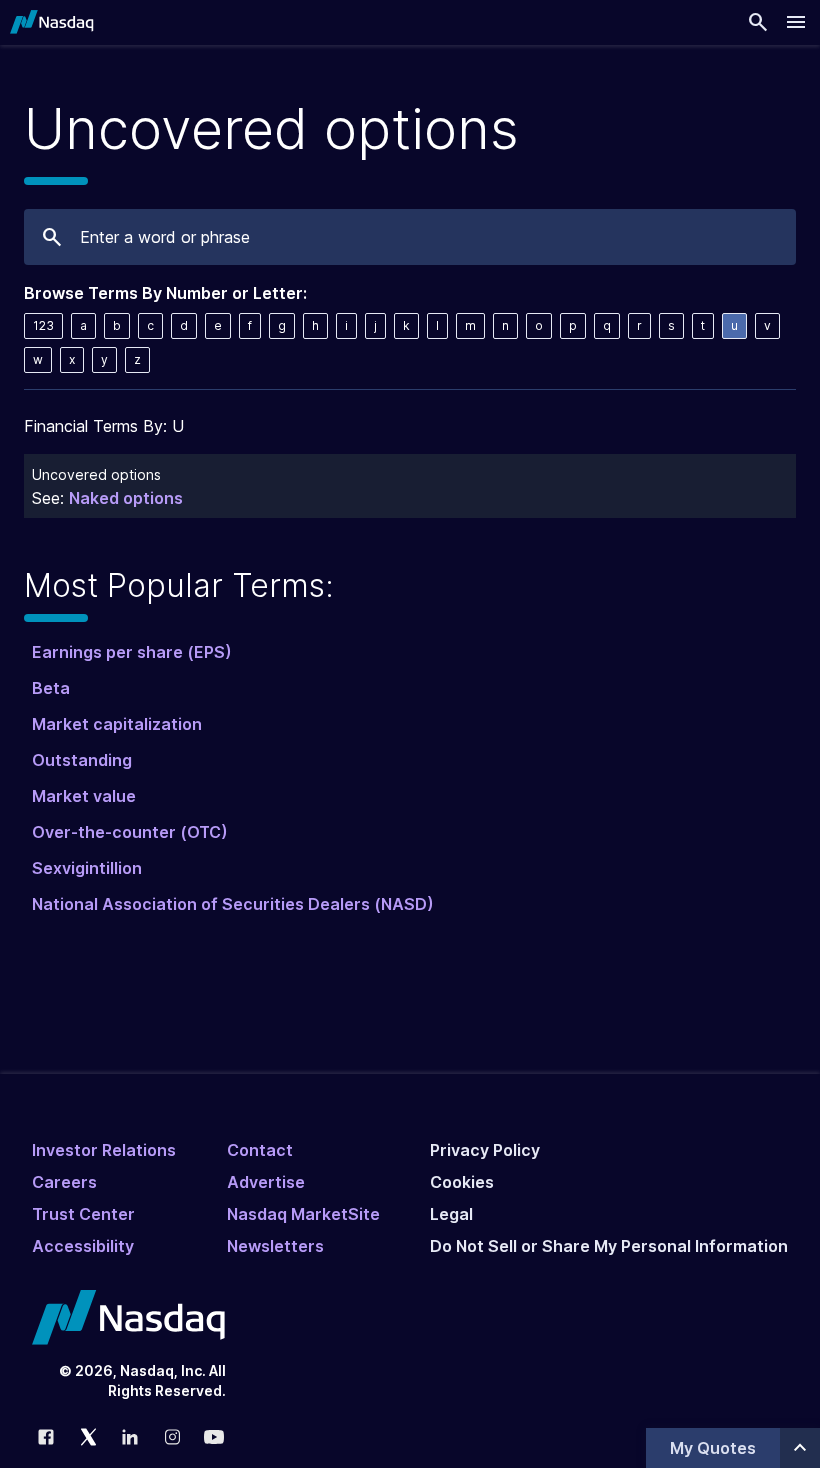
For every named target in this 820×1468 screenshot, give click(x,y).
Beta (51, 688)
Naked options (126, 498)
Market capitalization (117, 724)
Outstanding (82, 760)
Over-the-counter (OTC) (130, 832)
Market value (84, 796)
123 (43, 325)
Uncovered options (96, 474)
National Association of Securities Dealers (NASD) (233, 904)
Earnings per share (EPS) (132, 652)
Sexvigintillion (87, 868)
